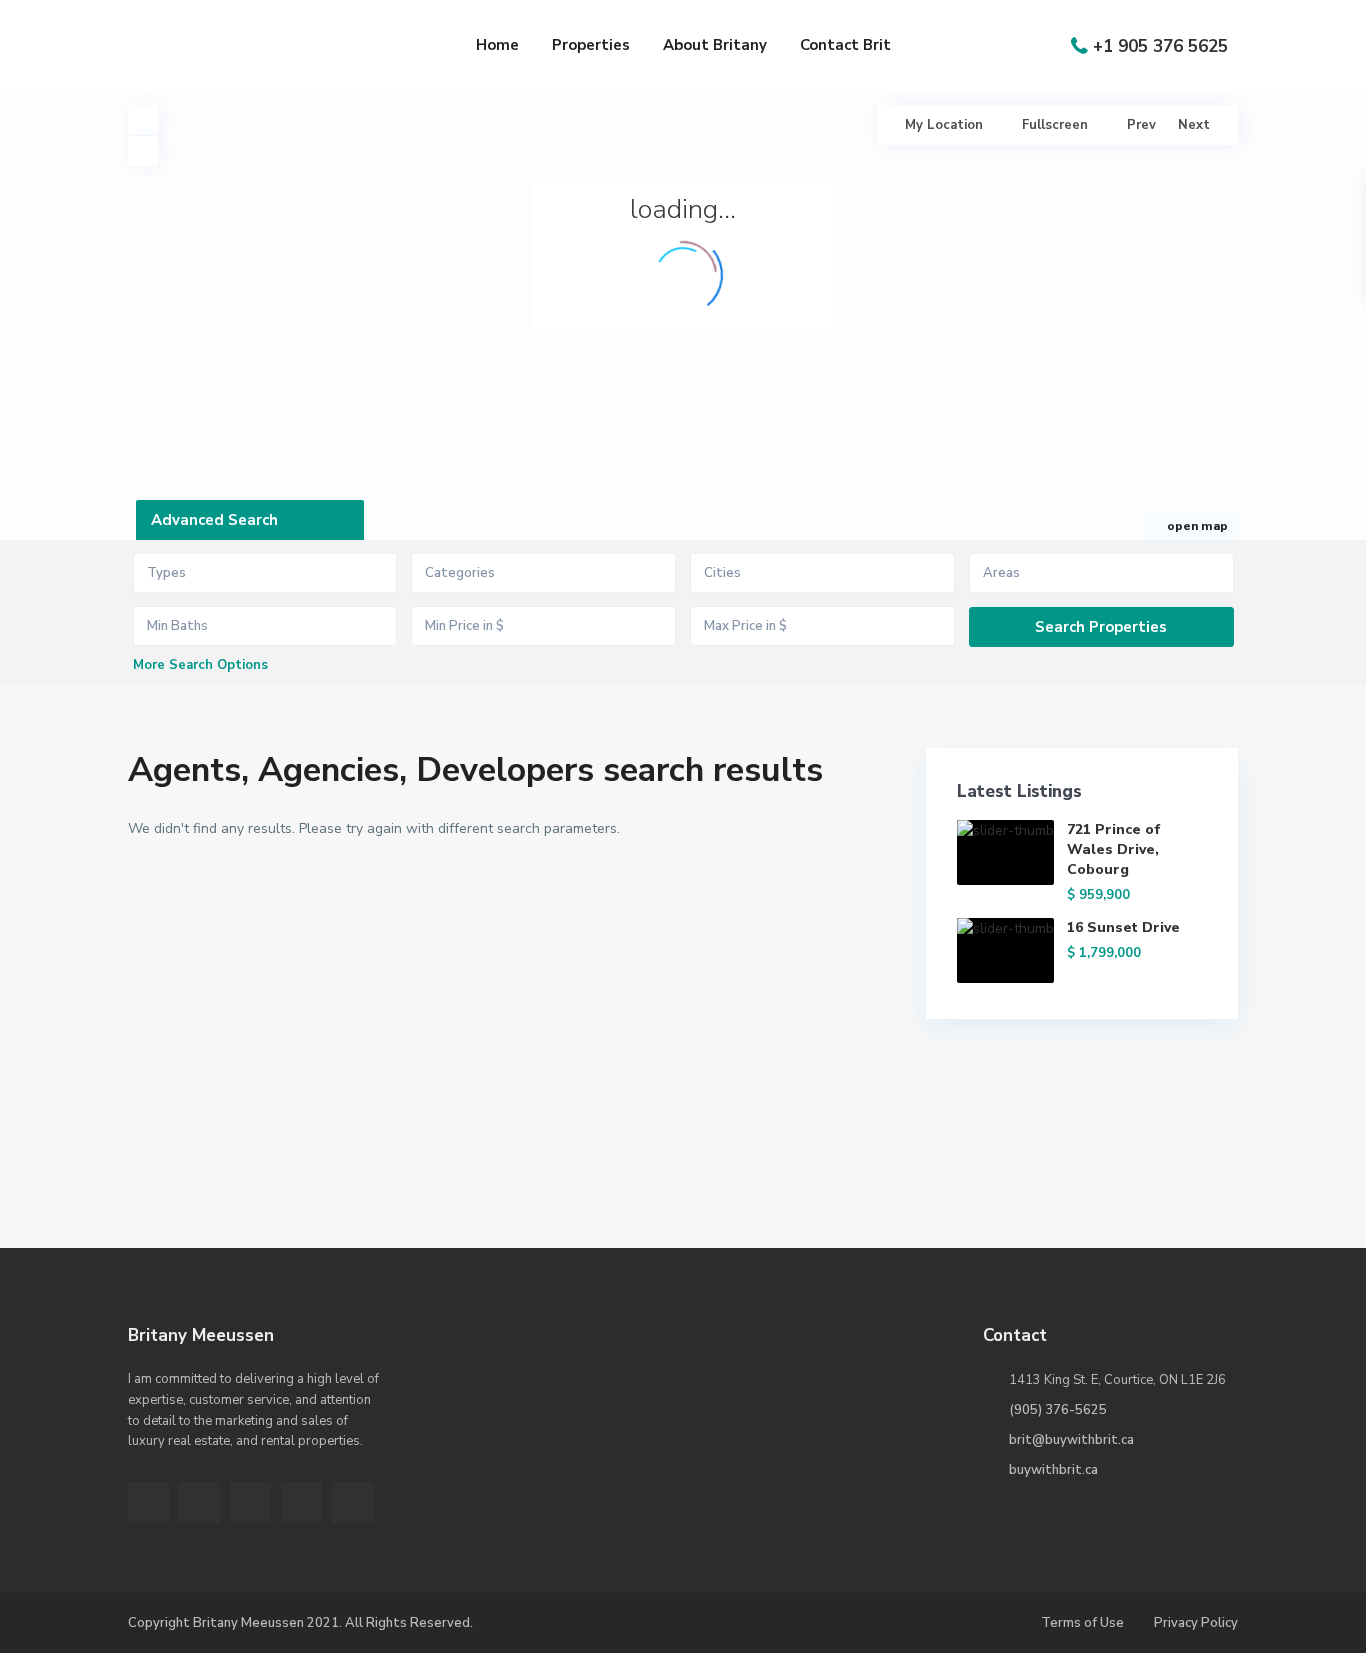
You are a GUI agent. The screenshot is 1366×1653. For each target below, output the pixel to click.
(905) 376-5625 (1058, 1410)
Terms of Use (1082, 1623)
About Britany (715, 45)
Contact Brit (845, 45)
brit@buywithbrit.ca (1071, 1440)
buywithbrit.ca (1053, 1470)
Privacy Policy (1196, 1623)
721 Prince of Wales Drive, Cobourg (1114, 849)
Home (497, 45)
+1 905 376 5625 (1160, 46)
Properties (591, 45)
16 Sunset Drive (1123, 927)
